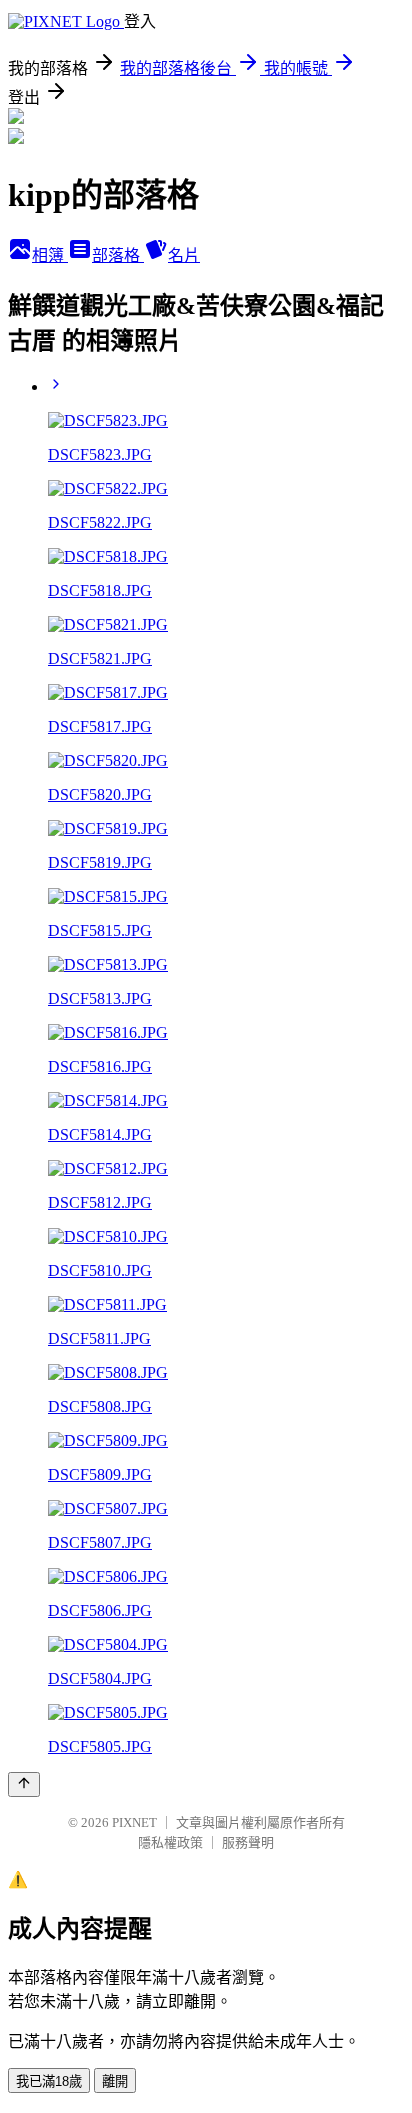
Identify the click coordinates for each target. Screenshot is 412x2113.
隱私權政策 (170, 1842)
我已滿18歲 (49, 2081)
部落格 (118, 255)
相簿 (50, 255)
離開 (115, 2081)
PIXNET (134, 1822)
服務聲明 (248, 1842)
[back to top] (24, 1784)
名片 (184, 255)
